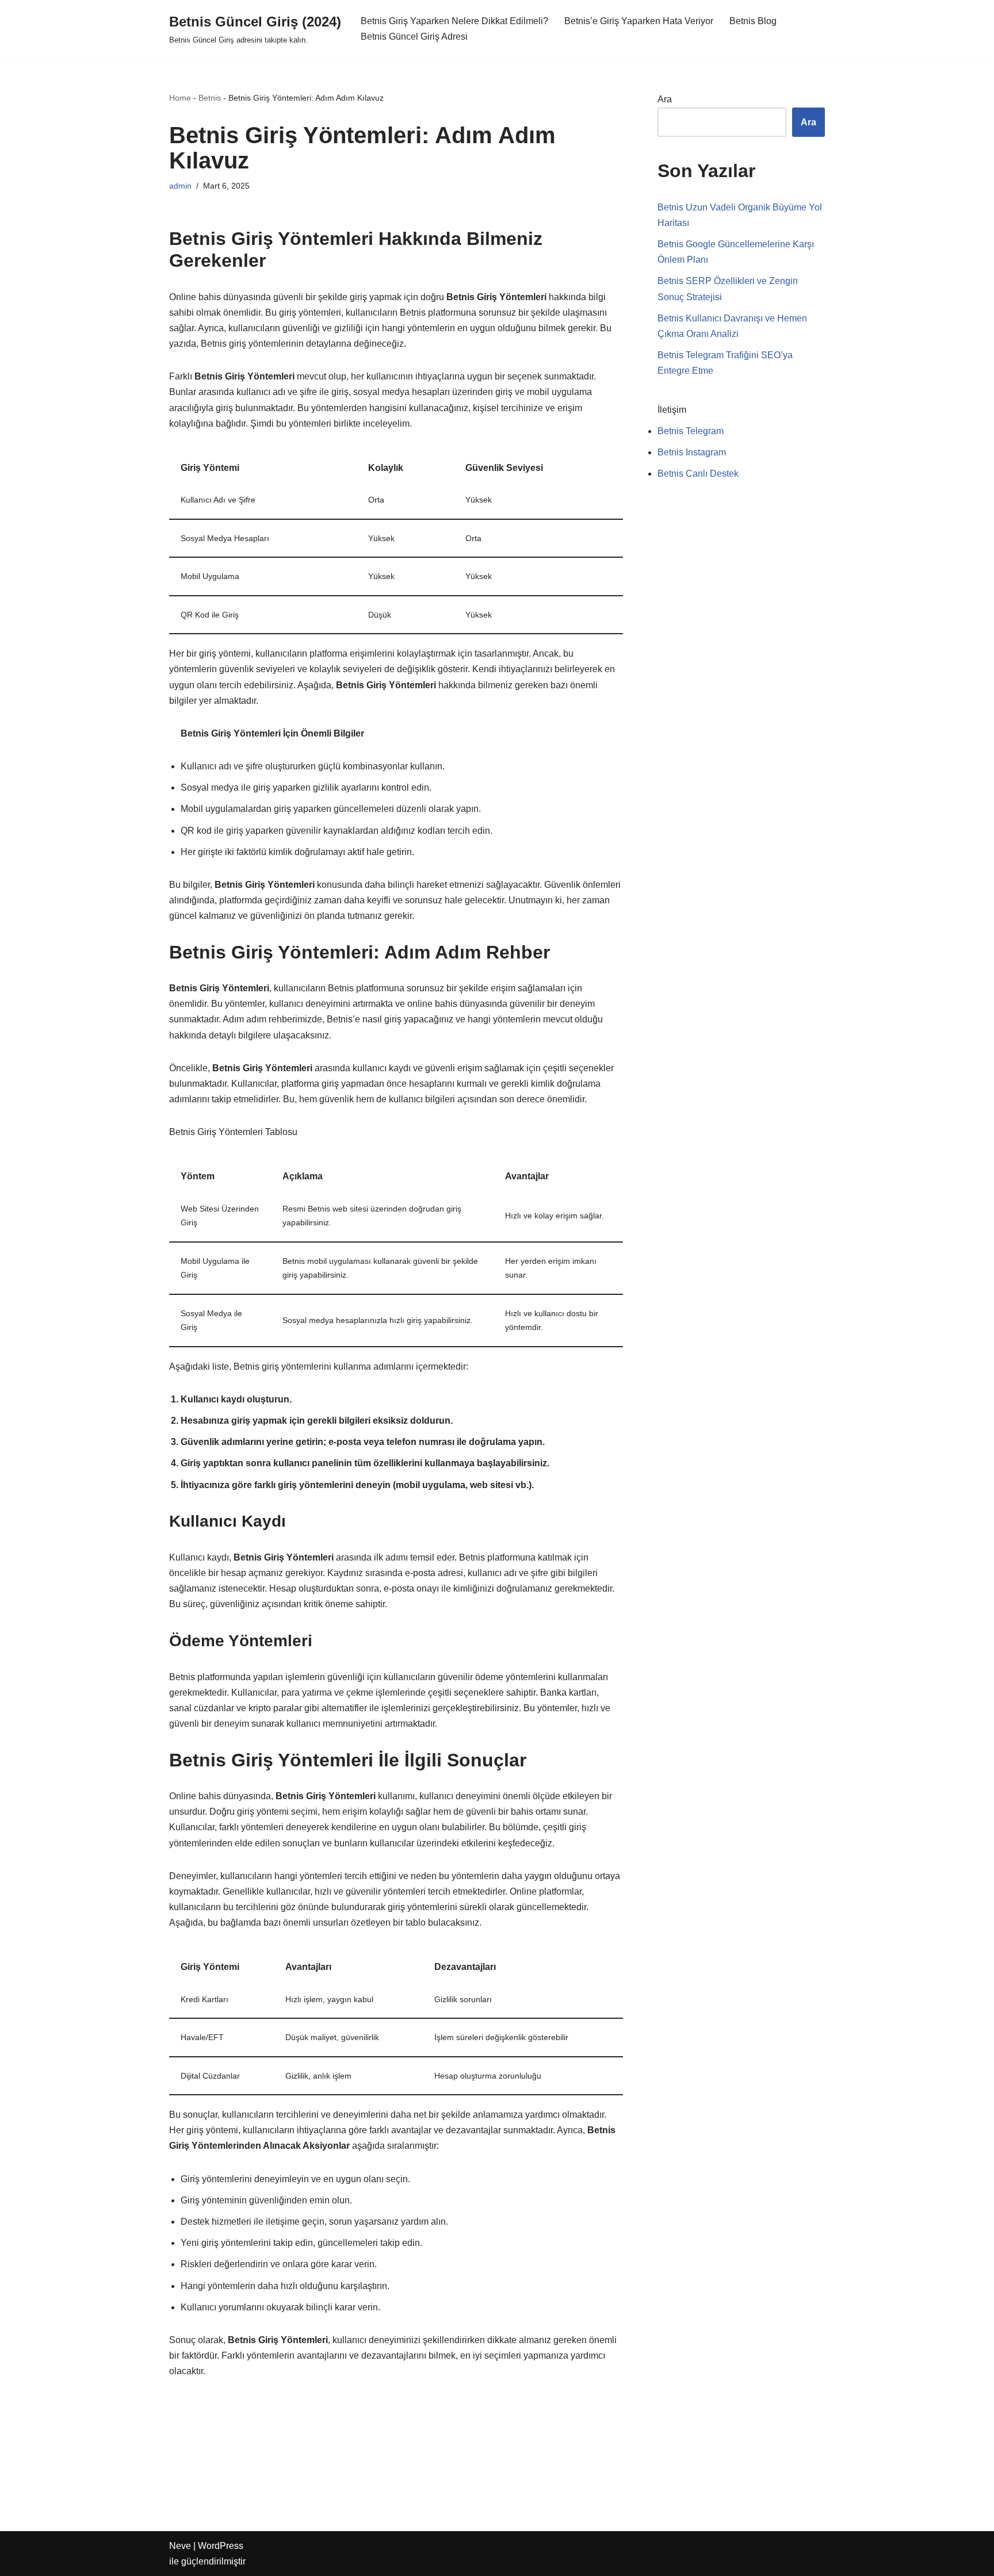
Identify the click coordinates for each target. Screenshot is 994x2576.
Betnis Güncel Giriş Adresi (414, 37)
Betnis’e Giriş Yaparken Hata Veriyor (639, 21)
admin (180, 186)
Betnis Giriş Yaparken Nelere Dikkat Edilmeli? (454, 21)
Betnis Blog (753, 21)
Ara (665, 99)
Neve (180, 2546)
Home (180, 98)
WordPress (221, 2546)
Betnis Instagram (692, 452)
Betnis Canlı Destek (698, 474)
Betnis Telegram (691, 431)
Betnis (210, 98)
